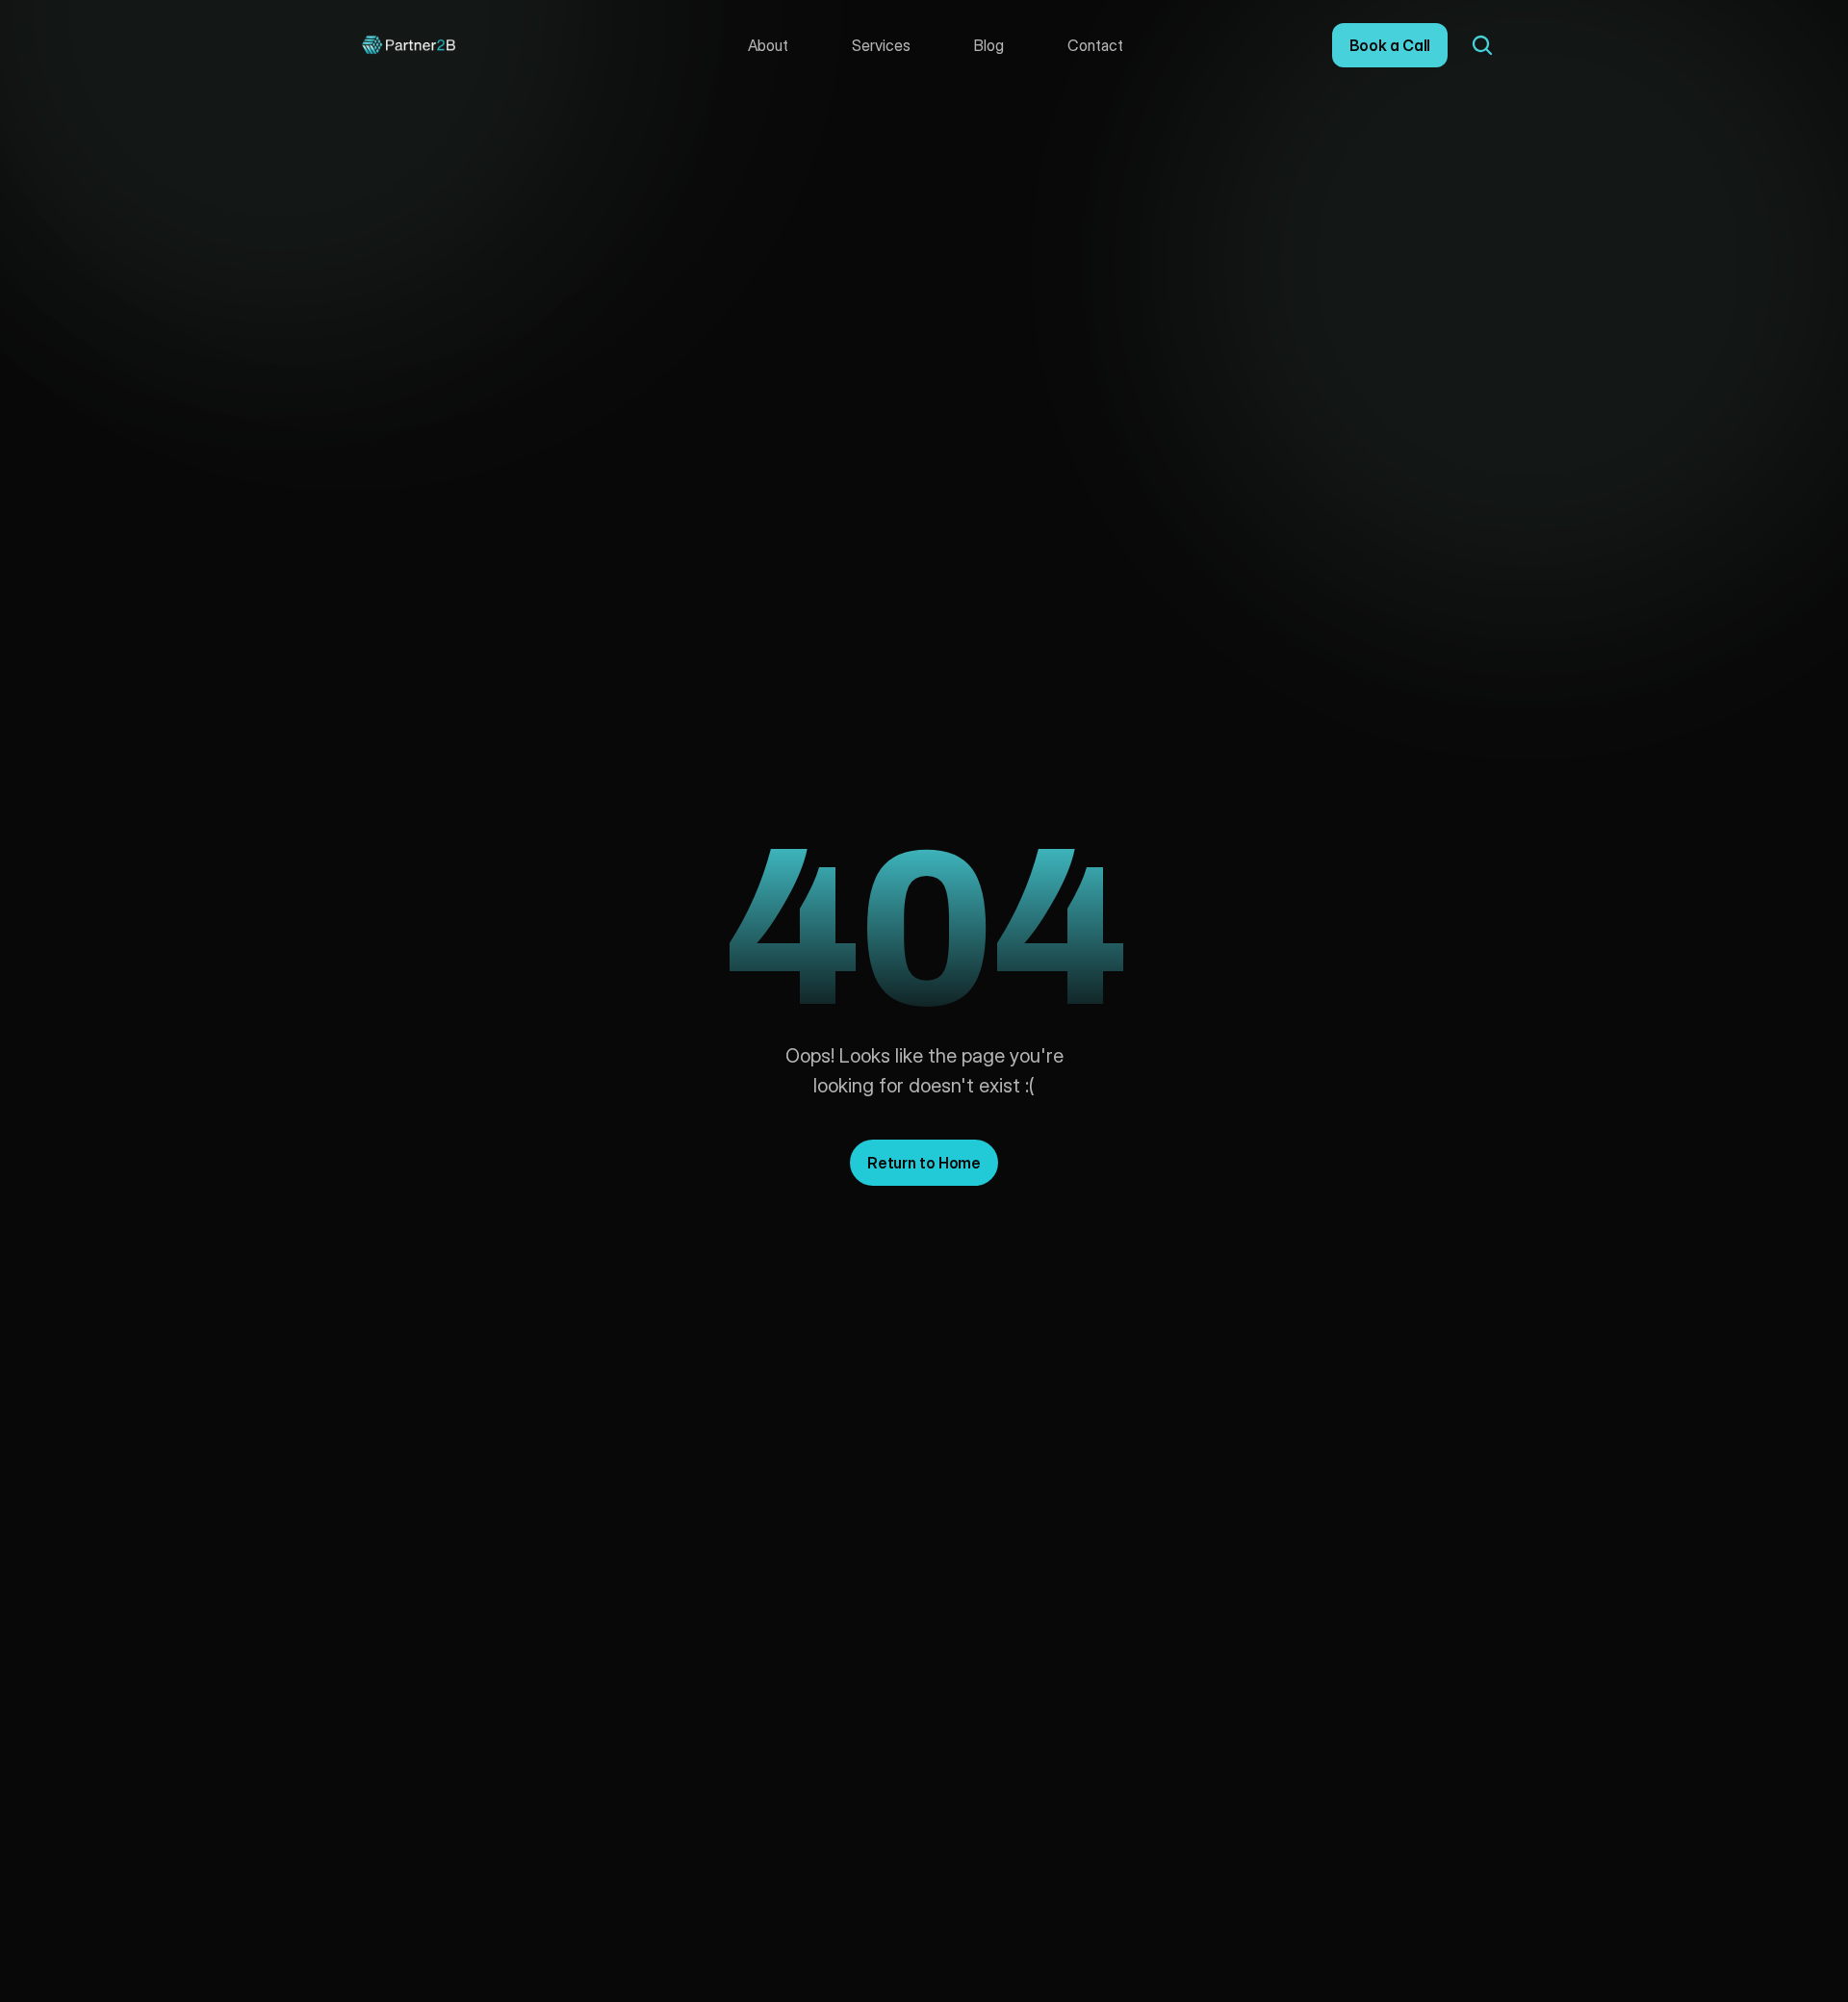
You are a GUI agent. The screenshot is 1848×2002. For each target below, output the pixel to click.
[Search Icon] (1482, 45)
